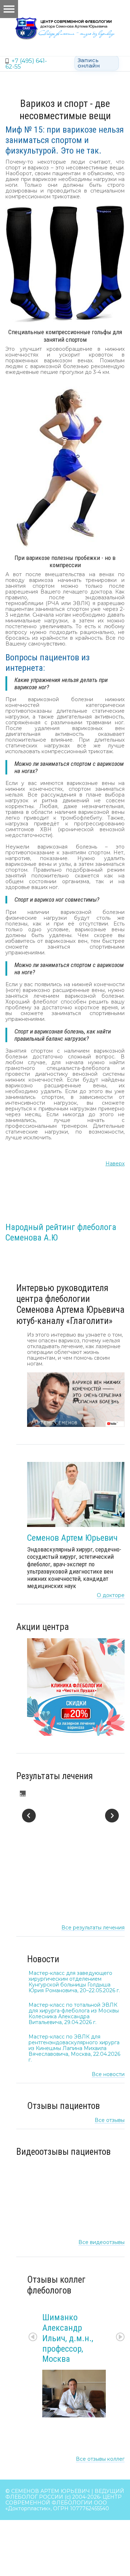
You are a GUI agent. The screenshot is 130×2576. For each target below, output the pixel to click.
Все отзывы (110, 2120)
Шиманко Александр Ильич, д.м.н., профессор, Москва (68, 2338)
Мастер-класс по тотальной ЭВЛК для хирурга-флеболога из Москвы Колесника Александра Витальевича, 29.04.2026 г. (74, 2014)
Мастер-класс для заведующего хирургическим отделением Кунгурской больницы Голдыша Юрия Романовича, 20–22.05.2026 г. (74, 1982)
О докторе (111, 1595)
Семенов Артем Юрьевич (72, 1538)
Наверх (115, 1164)
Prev (33, 2337)
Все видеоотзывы (101, 2242)
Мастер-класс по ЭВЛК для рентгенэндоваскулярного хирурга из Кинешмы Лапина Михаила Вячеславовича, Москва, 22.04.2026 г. (74, 2048)
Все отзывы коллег (100, 2459)
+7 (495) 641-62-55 (26, 64)
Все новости (108, 2074)
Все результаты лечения (93, 1928)
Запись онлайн (89, 63)
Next (120, 2337)
